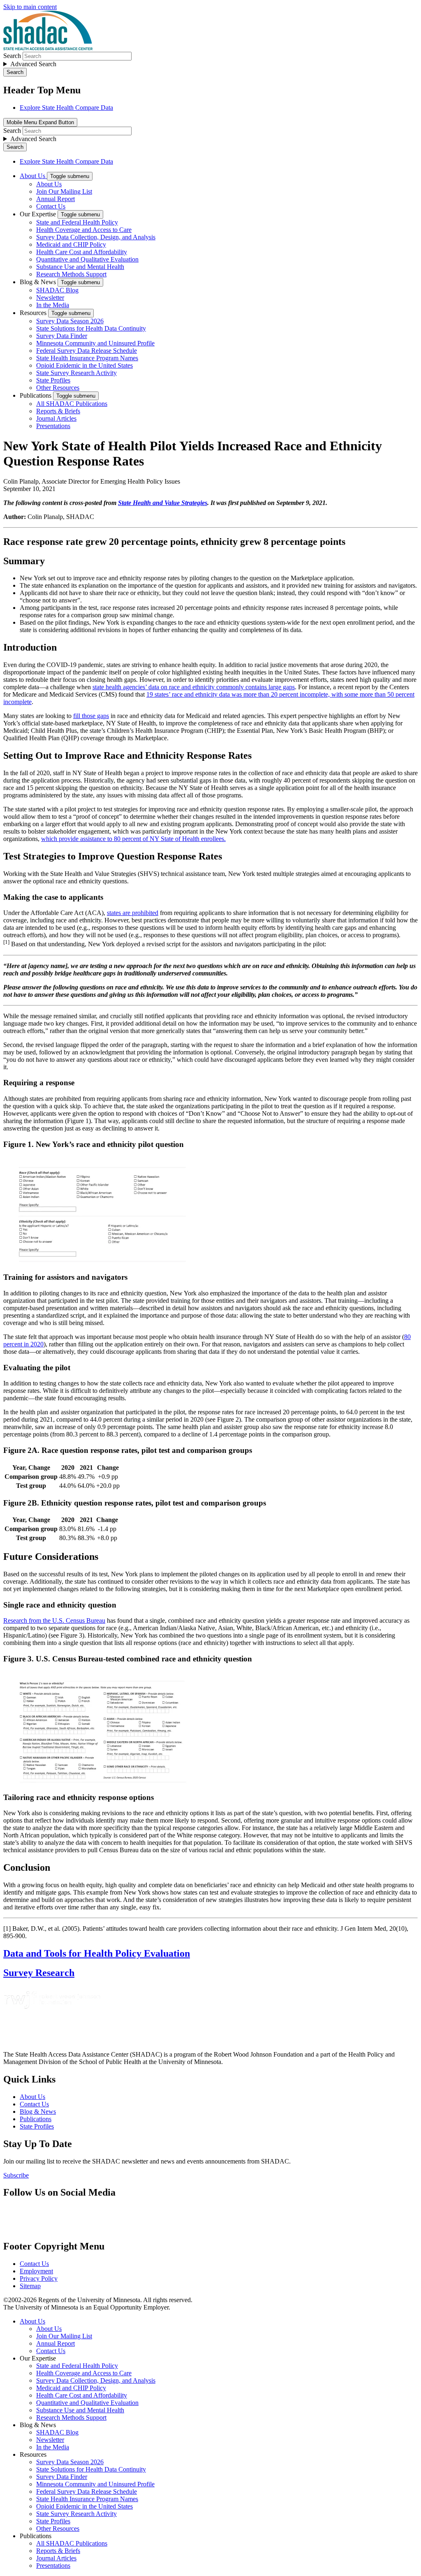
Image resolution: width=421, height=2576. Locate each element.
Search (12, 56)
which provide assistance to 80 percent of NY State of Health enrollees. (133, 839)
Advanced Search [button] (33, 64)
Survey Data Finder (62, 336)
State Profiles (53, 380)
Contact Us (51, 206)
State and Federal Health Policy (77, 222)
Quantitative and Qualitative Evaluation (87, 259)
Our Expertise (39, 214)
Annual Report (56, 199)
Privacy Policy (39, 2278)
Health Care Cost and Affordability (82, 252)
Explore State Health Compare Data (66, 108)
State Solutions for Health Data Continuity (91, 328)
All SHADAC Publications (72, 404)
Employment (36, 2271)
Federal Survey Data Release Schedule (87, 351)
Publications (36, 395)
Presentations (53, 426)
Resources (34, 313)
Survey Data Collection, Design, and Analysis (96, 237)
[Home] (48, 48)
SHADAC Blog (57, 290)
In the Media (53, 305)
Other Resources (58, 388)
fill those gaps (91, 716)
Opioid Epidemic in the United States (84, 365)
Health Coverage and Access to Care (84, 230)
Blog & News (39, 282)
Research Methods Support (71, 274)
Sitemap (30, 2286)
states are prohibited (133, 913)
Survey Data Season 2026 (70, 321)
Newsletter (50, 298)
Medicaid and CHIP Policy (71, 244)
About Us (33, 176)
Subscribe (16, 2175)
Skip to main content (30, 7)
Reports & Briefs (58, 411)
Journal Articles (56, 418)
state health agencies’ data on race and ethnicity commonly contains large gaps (194, 687)
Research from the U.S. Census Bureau (54, 1620)
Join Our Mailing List (64, 191)
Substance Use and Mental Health (80, 267)
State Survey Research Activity (76, 373)
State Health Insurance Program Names (87, 358)
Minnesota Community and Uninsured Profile (95, 343)
